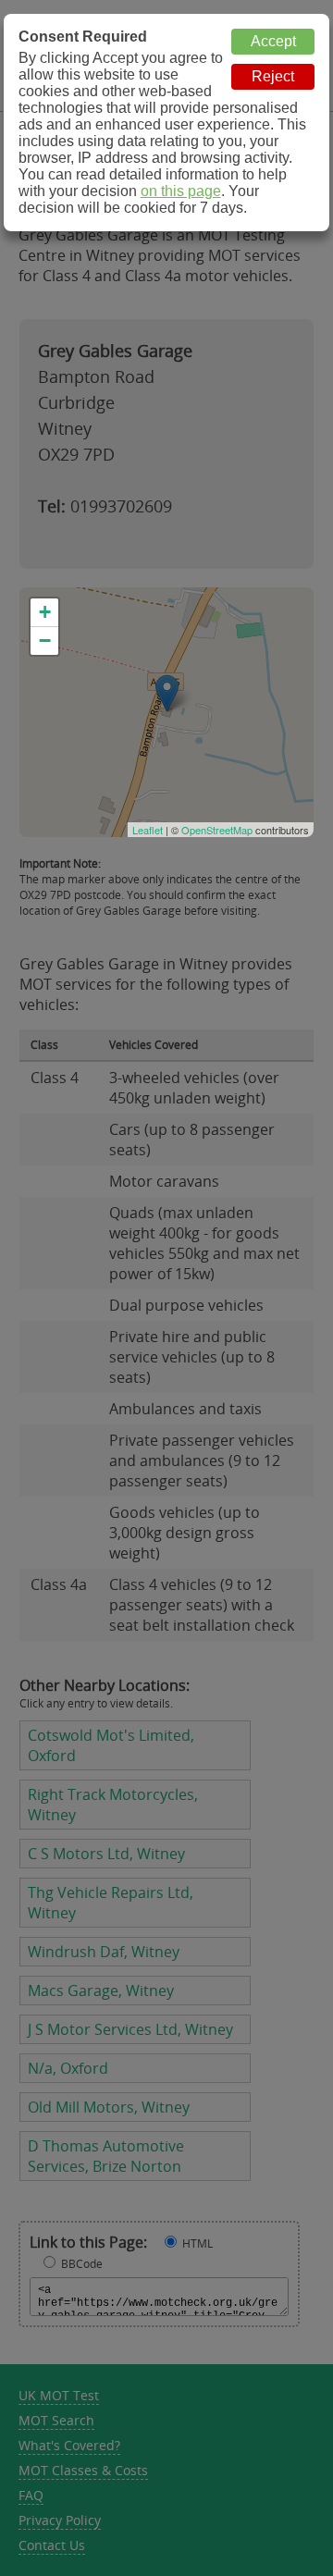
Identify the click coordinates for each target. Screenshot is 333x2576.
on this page (181, 191)
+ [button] (45, 612)
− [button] (45, 641)
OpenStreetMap (217, 830)
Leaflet (148, 830)
